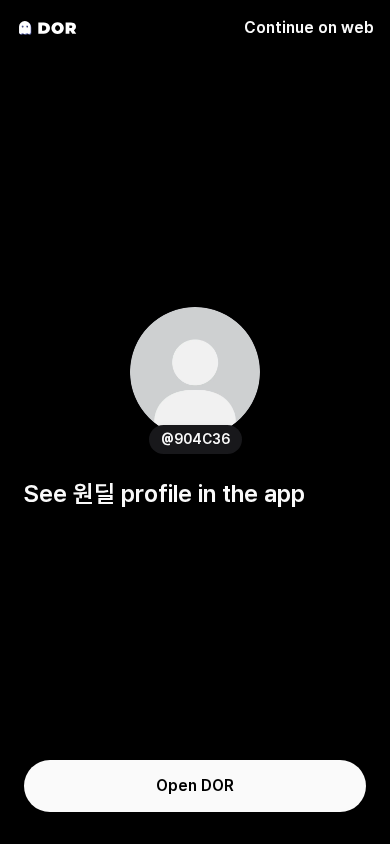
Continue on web (309, 27)
